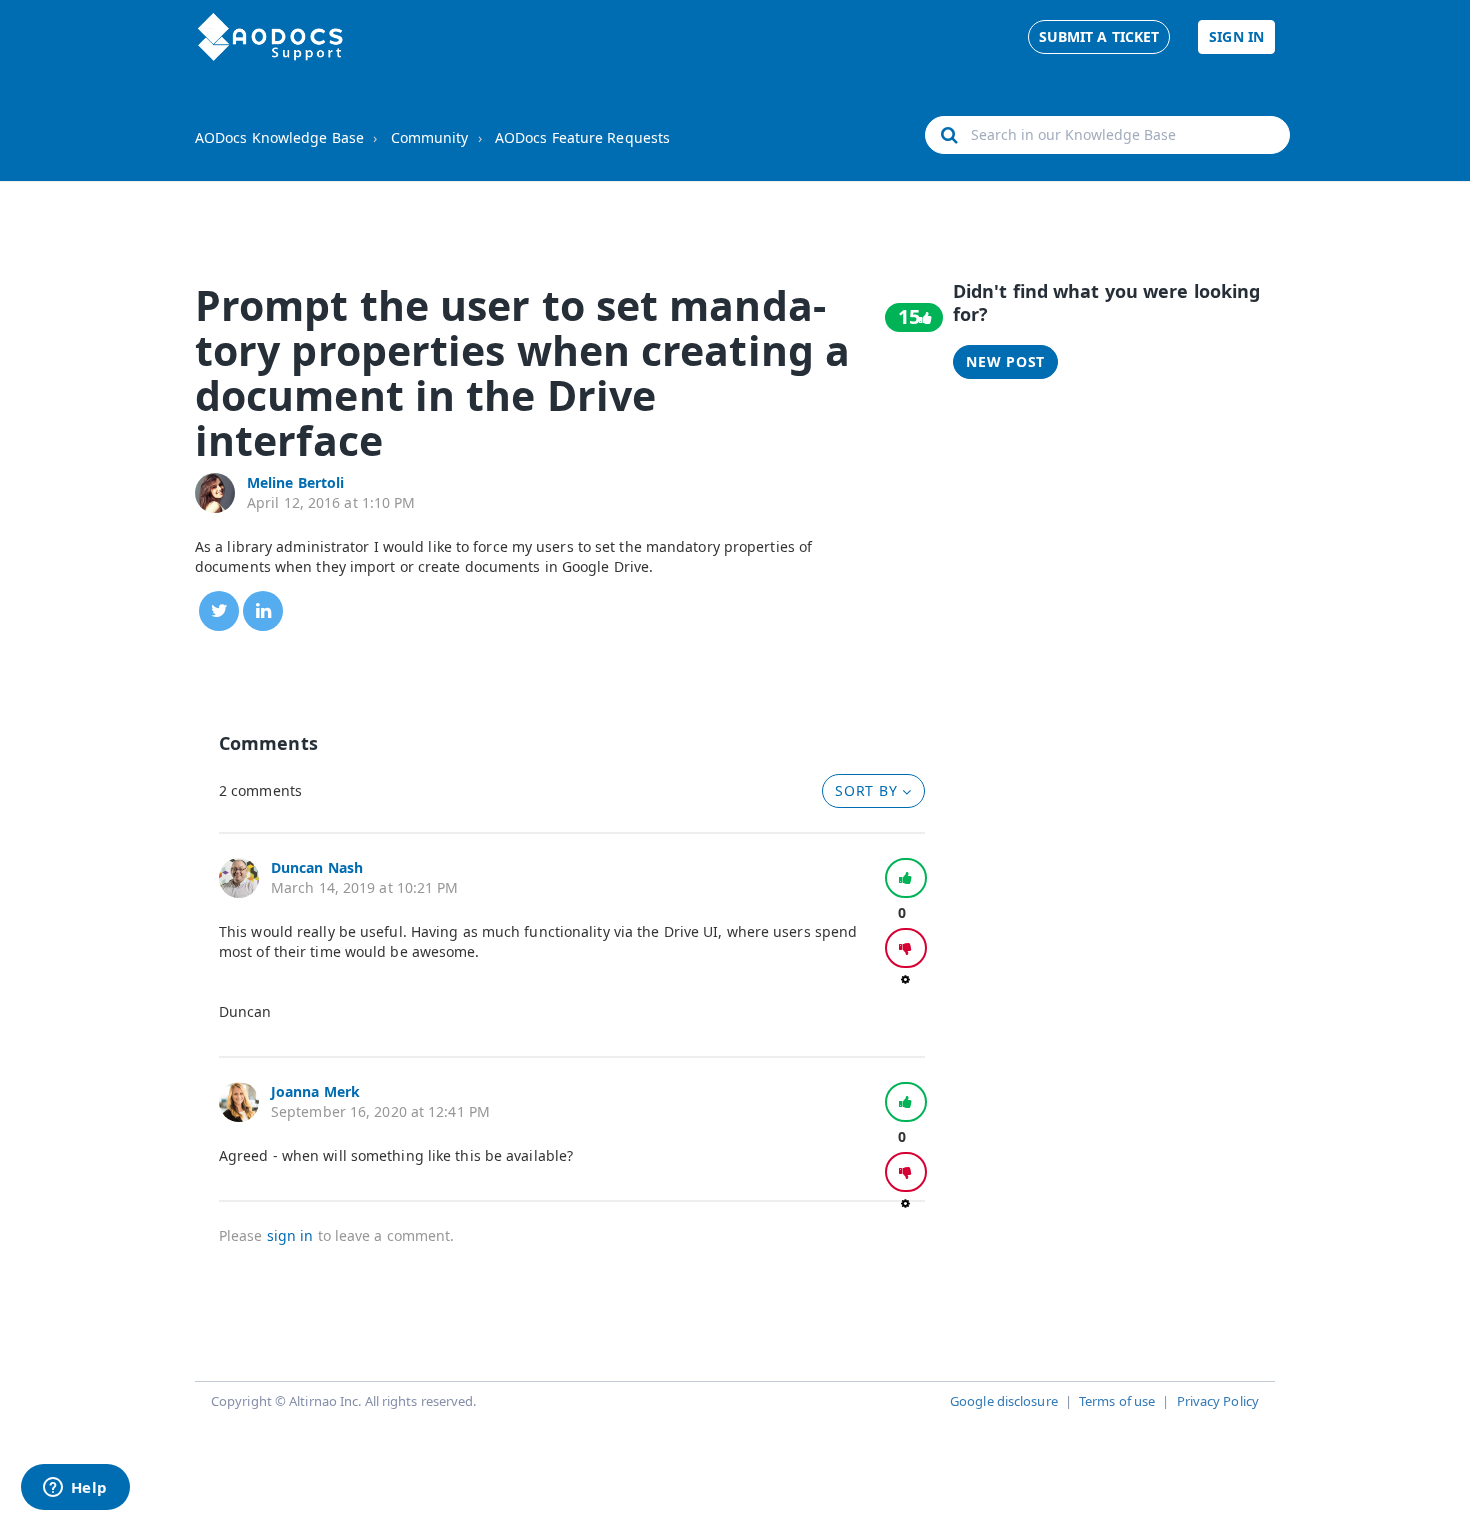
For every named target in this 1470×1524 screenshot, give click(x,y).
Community (430, 137)
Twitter (219, 611)
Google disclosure (1004, 1401)
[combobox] (1107, 135)
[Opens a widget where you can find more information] (75, 1489)
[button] (906, 878)
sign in (290, 1235)
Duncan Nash (317, 867)
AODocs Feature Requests (582, 137)
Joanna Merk (315, 1091)
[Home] (270, 37)
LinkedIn (263, 611)
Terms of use (1117, 1401)
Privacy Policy (1218, 1401)
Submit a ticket (1099, 36)
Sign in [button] (1236, 36)
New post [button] (1005, 361)
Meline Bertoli (295, 482)
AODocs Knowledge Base (279, 137)
